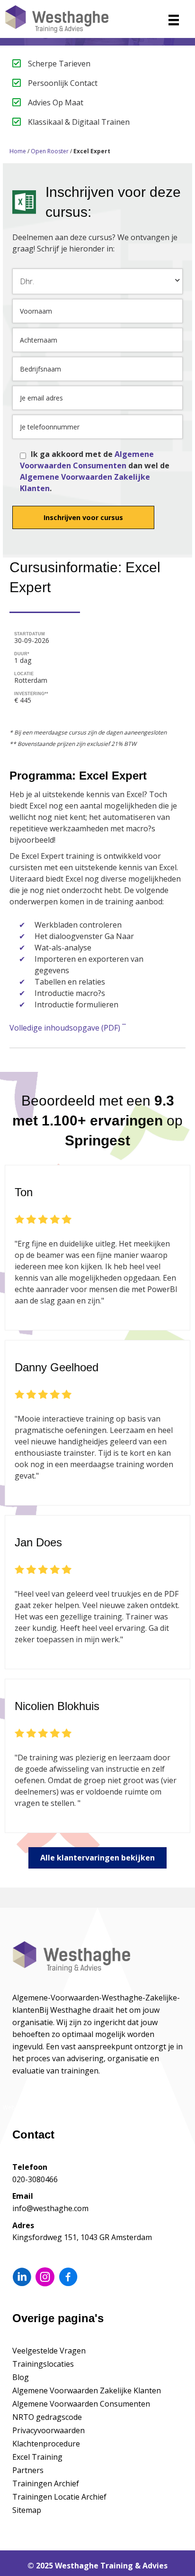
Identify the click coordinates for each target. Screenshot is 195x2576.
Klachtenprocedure (46, 2444)
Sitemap (27, 2510)
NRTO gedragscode (47, 2417)
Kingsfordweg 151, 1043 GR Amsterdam (82, 2237)
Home (18, 151)
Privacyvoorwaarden (49, 2430)
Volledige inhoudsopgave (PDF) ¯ (68, 1028)
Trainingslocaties (43, 2364)
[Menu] (174, 20)
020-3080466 (35, 2179)
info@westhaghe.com (50, 2208)
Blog (21, 2377)
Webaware (17, 2107)
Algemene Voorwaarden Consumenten (81, 2404)
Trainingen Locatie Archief (59, 2497)
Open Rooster (50, 151)
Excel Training (37, 2457)
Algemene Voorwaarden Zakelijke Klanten (87, 2390)
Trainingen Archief (46, 2483)
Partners (28, 2470)
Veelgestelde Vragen (49, 2351)
